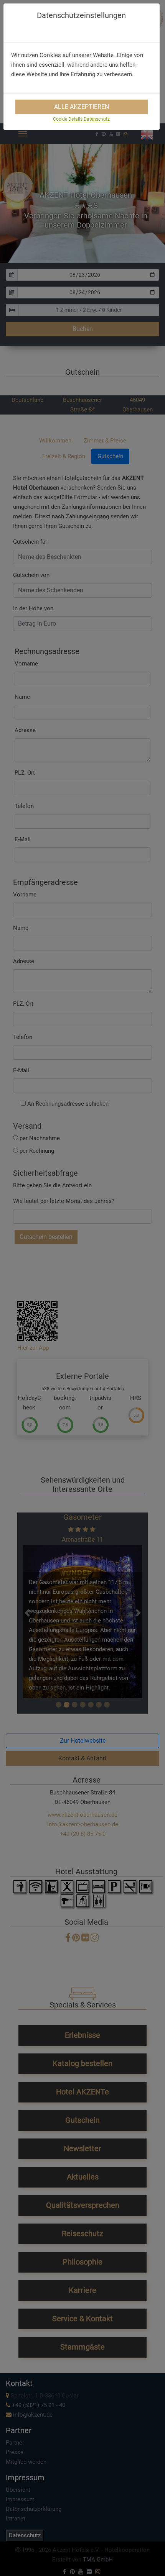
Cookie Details (68, 119)
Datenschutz (97, 119)
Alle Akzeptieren (82, 107)
